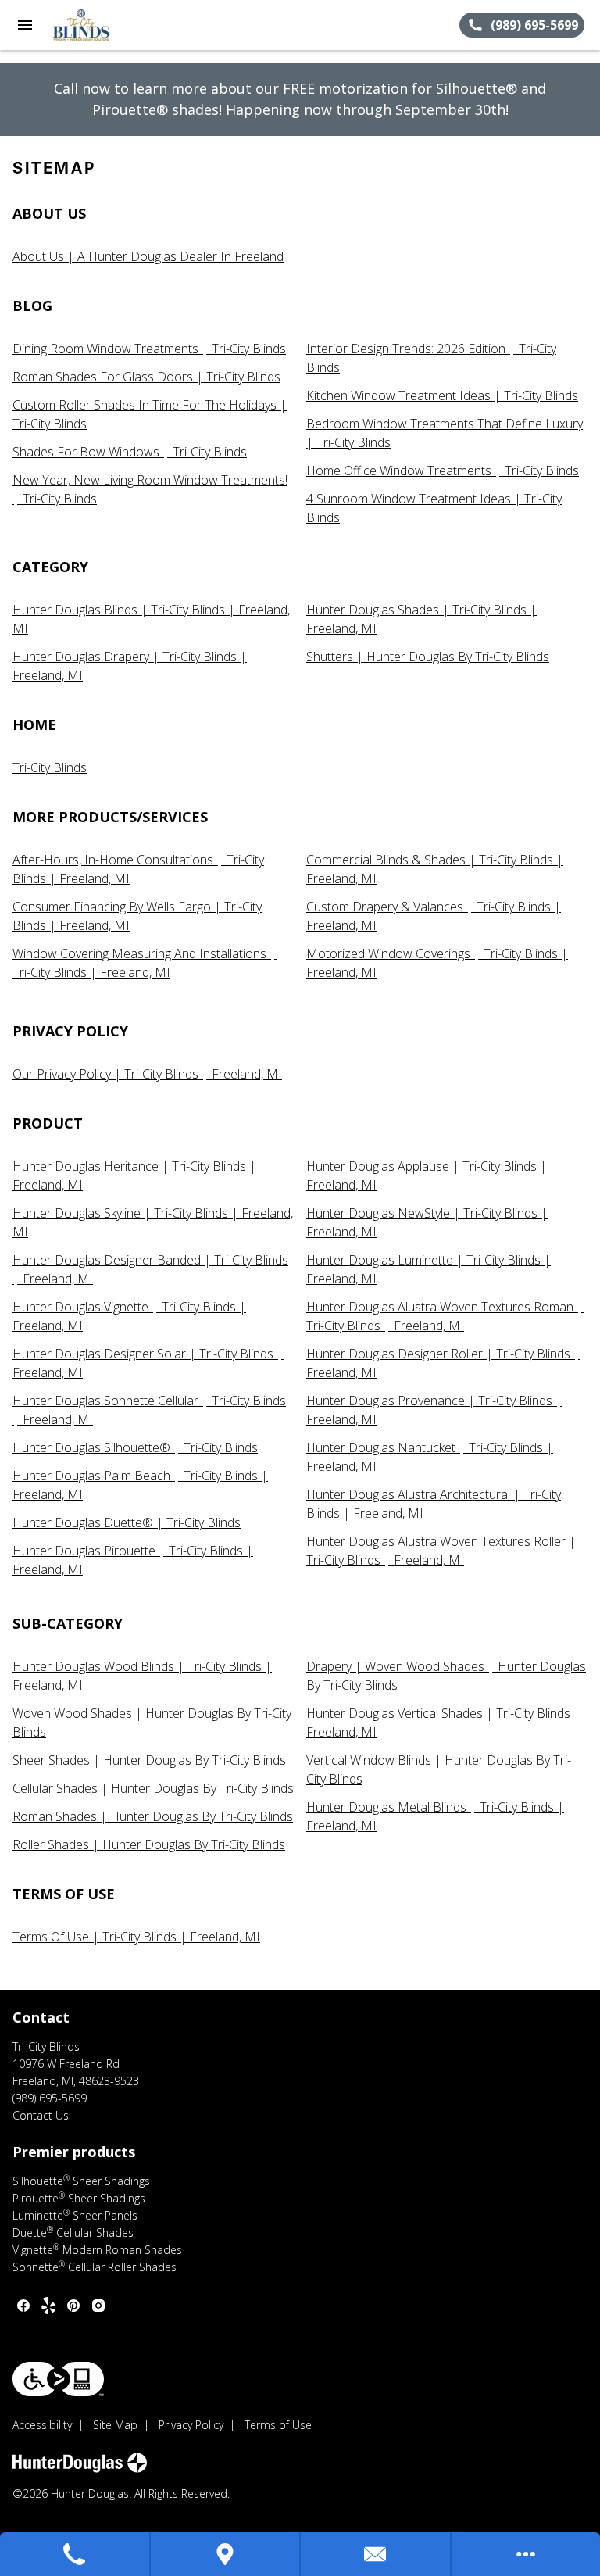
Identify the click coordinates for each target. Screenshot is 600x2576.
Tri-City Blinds (50, 767)
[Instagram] (98, 2306)
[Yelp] (48, 2306)
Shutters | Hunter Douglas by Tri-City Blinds (428, 657)
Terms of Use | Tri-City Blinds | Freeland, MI (136, 1937)
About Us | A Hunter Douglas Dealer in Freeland (148, 256)
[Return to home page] (97, 25)
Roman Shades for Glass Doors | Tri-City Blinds (146, 377)
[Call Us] (75, 2554)
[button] (25, 25)
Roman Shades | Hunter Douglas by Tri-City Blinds (153, 1816)
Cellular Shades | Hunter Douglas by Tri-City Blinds (153, 1788)
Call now (82, 88)
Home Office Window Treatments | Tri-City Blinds (443, 470)
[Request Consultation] (376, 2554)
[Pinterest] (73, 2306)
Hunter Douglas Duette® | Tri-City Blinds (127, 1522)
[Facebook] (23, 2306)
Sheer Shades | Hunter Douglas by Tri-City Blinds (149, 1760)
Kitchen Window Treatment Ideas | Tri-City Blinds (442, 395)
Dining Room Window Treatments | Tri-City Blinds (149, 349)
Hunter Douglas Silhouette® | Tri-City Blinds (135, 1447)
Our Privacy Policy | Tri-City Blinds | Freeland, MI (147, 1074)
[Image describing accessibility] (58, 2379)
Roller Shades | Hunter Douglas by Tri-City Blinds (149, 1844)
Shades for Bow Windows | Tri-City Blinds (130, 452)
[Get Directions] (226, 2554)
